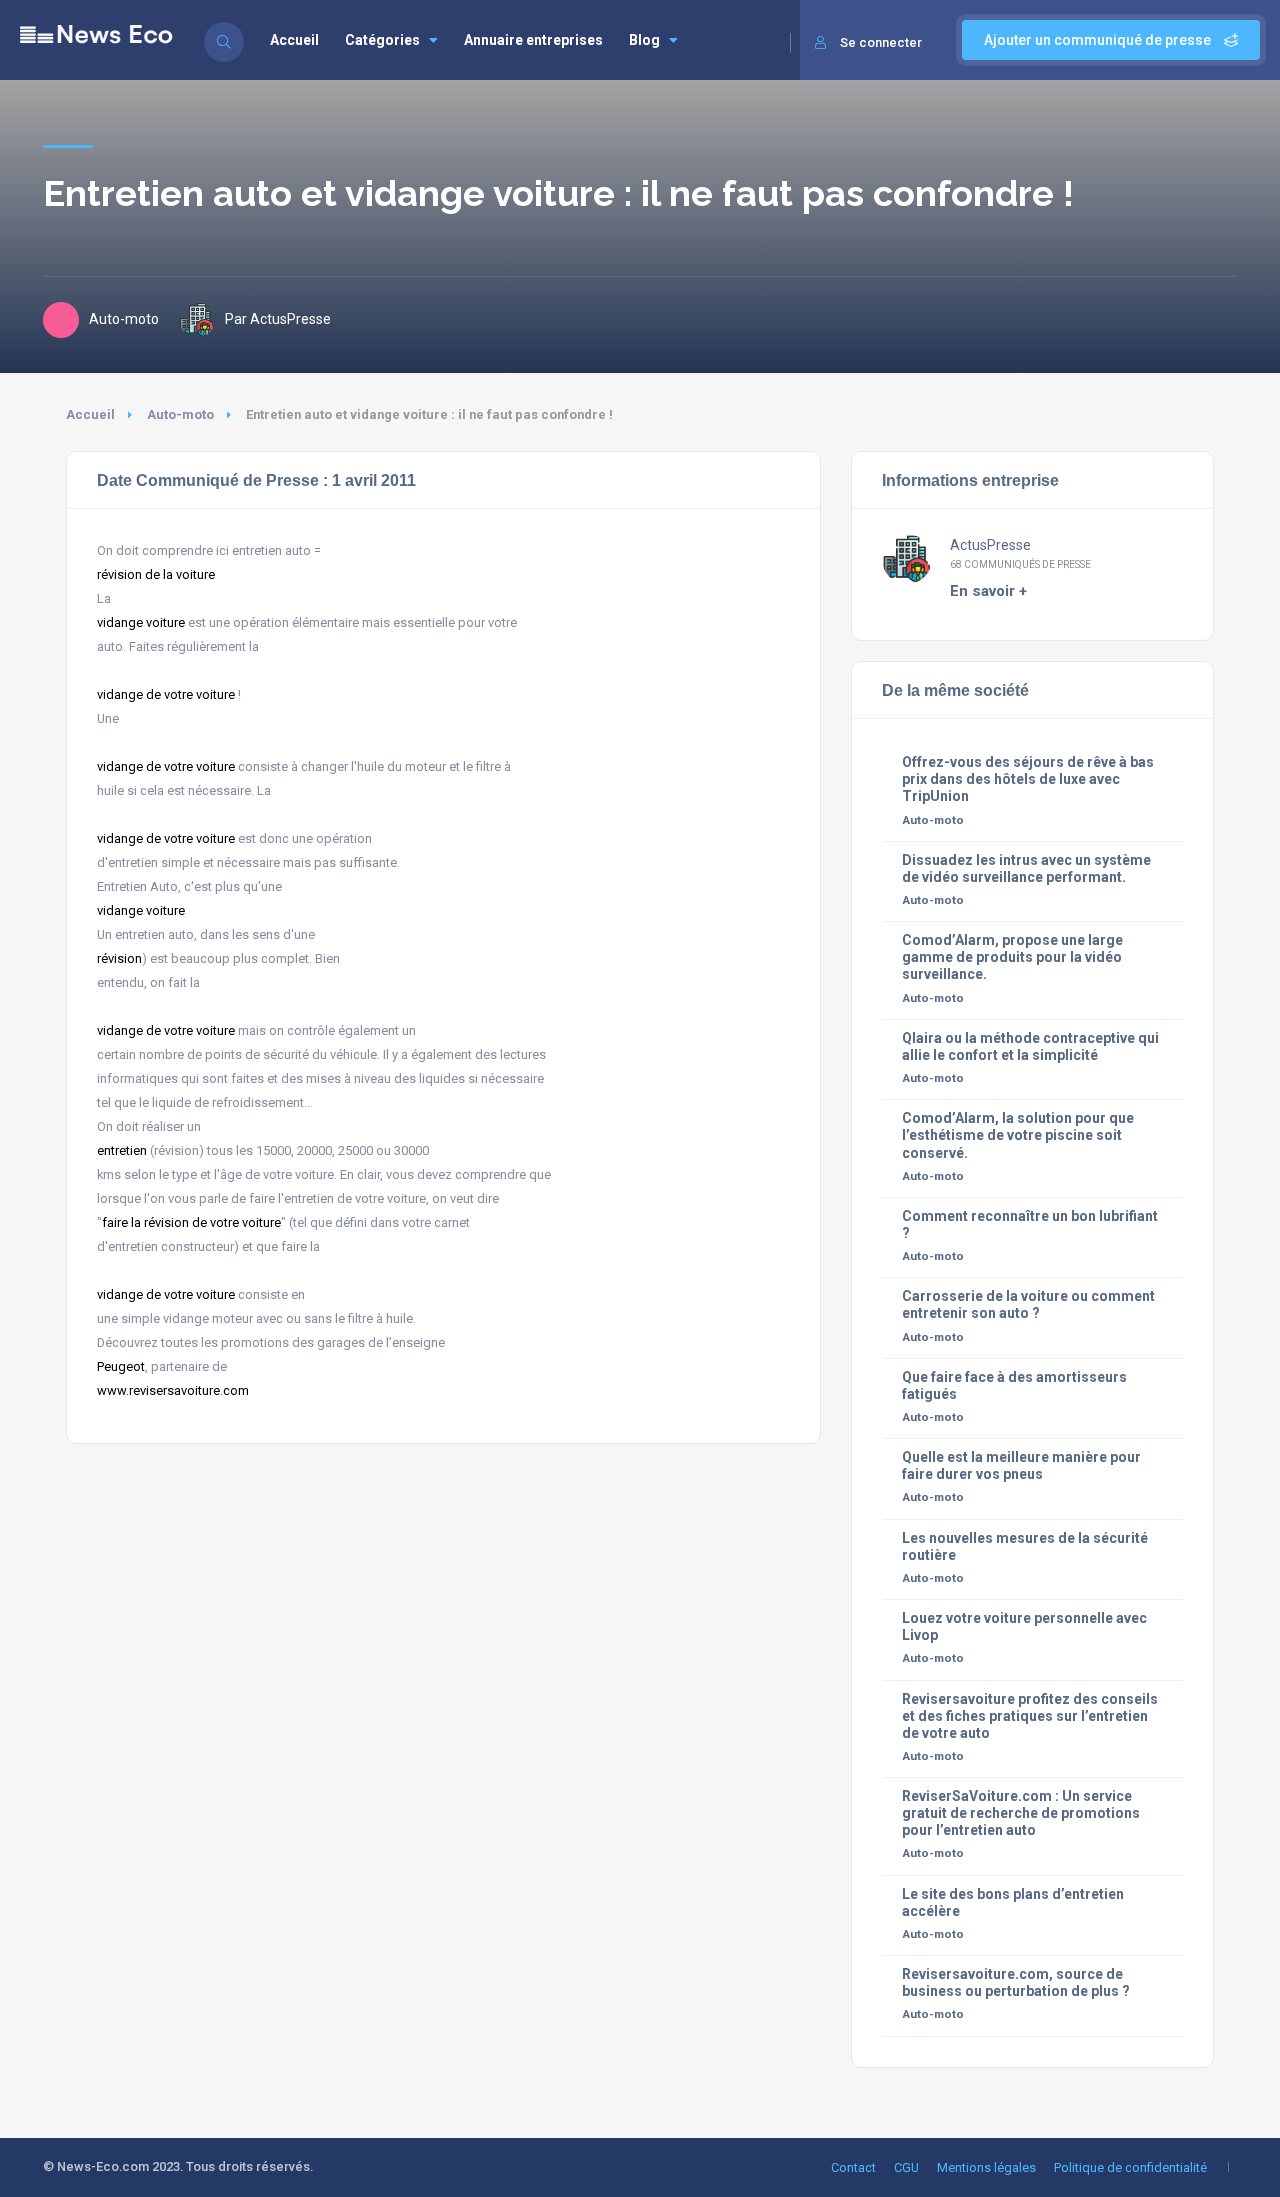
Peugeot (121, 1366)
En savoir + (988, 591)
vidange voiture (141, 622)
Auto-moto (180, 414)
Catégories (382, 40)
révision (119, 958)
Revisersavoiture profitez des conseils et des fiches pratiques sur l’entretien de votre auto (1030, 1716)
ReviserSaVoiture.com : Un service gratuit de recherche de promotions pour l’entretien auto (1021, 1813)
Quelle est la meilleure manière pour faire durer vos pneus (1021, 1465)
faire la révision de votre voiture (191, 1222)
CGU (906, 2167)
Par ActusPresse (278, 319)
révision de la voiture (156, 574)
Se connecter (881, 42)
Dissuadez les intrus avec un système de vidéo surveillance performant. (1026, 868)
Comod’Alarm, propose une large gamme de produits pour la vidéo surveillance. (1012, 957)
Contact (853, 2167)
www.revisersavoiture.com (173, 1390)
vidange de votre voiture (166, 694)
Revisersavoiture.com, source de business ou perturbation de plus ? (1016, 1982)
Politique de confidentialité (1130, 2167)
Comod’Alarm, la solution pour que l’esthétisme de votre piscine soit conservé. (1018, 1135)
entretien (122, 1150)
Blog (644, 40)
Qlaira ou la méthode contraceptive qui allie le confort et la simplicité (1030, 1046)
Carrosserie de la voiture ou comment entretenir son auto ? (1028, 1304)
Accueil (294, 40)
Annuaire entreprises (533, 40)
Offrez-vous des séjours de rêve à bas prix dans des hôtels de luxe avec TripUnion (1028, 779)
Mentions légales (986, 2167)
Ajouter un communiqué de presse (1099, 40)
